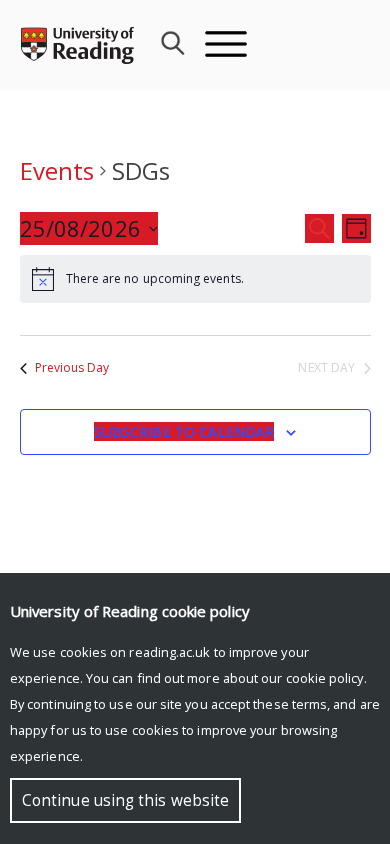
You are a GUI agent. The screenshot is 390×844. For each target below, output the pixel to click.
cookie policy (325, 678)
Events (57, 170)
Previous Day (72, 368)
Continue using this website (125, 800)
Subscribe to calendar (184, 431)
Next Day (326, 368)
